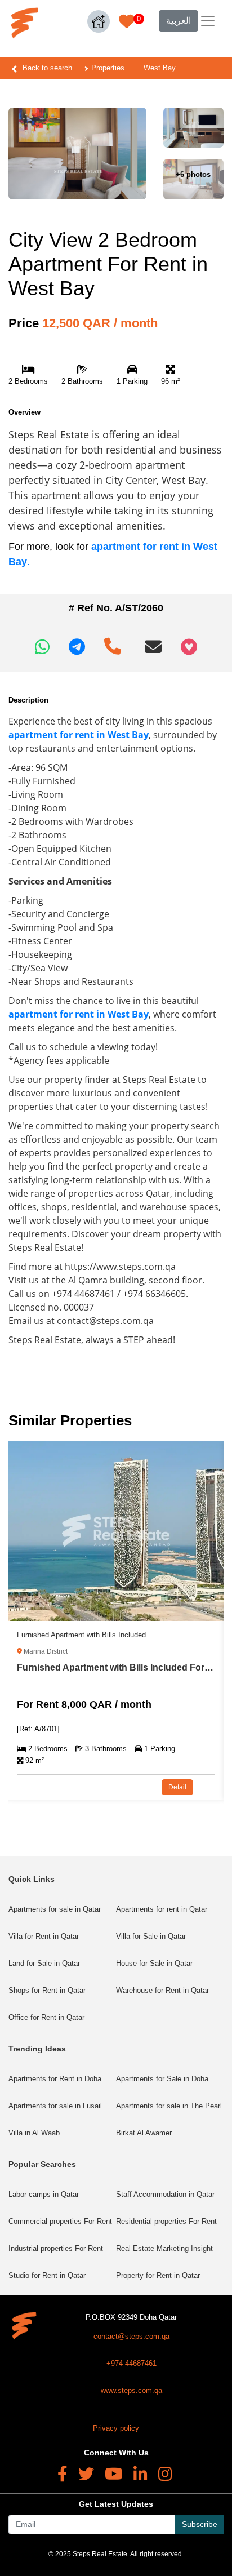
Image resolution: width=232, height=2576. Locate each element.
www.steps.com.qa (131, 2390)
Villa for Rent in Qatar (44, 1936)
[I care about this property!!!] (189, 647)
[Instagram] (165, 2474)
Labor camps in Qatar (44, 2194)
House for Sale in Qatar (154, 1963)
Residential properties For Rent (166, 2221)
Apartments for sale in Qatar (55, 1909)
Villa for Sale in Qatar (151, 1936)
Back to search (47, 68)
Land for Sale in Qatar (44, 1963)
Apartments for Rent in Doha (55, 2079)
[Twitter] (86, 2474)
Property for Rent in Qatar (158, 2275)
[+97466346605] (115, 642)
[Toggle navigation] (208, 21)
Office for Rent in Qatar (46, 2017)
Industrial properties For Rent (56, 2248)
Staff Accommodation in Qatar (165, 2194)
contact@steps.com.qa (131, 2336)
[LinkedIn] (140, 2474)
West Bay (160, 68)
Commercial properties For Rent (60, 2221)
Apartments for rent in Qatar (162, 1909)
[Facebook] (63, 2474)
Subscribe (200, 2524)
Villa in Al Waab (34, 2133)
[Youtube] (114, 2474)
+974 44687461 (131, 2363)
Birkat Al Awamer (144, 2133)
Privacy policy (116, 2428)
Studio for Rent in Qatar (47, 2275)
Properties (108, 68)
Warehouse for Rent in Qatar (162, 1990)
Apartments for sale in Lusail (55, 2106)
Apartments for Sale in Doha (162, 2079)
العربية (179, 21)
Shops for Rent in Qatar (47, 1990)
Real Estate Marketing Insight (164, 2248)
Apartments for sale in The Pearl (169, 2106)
